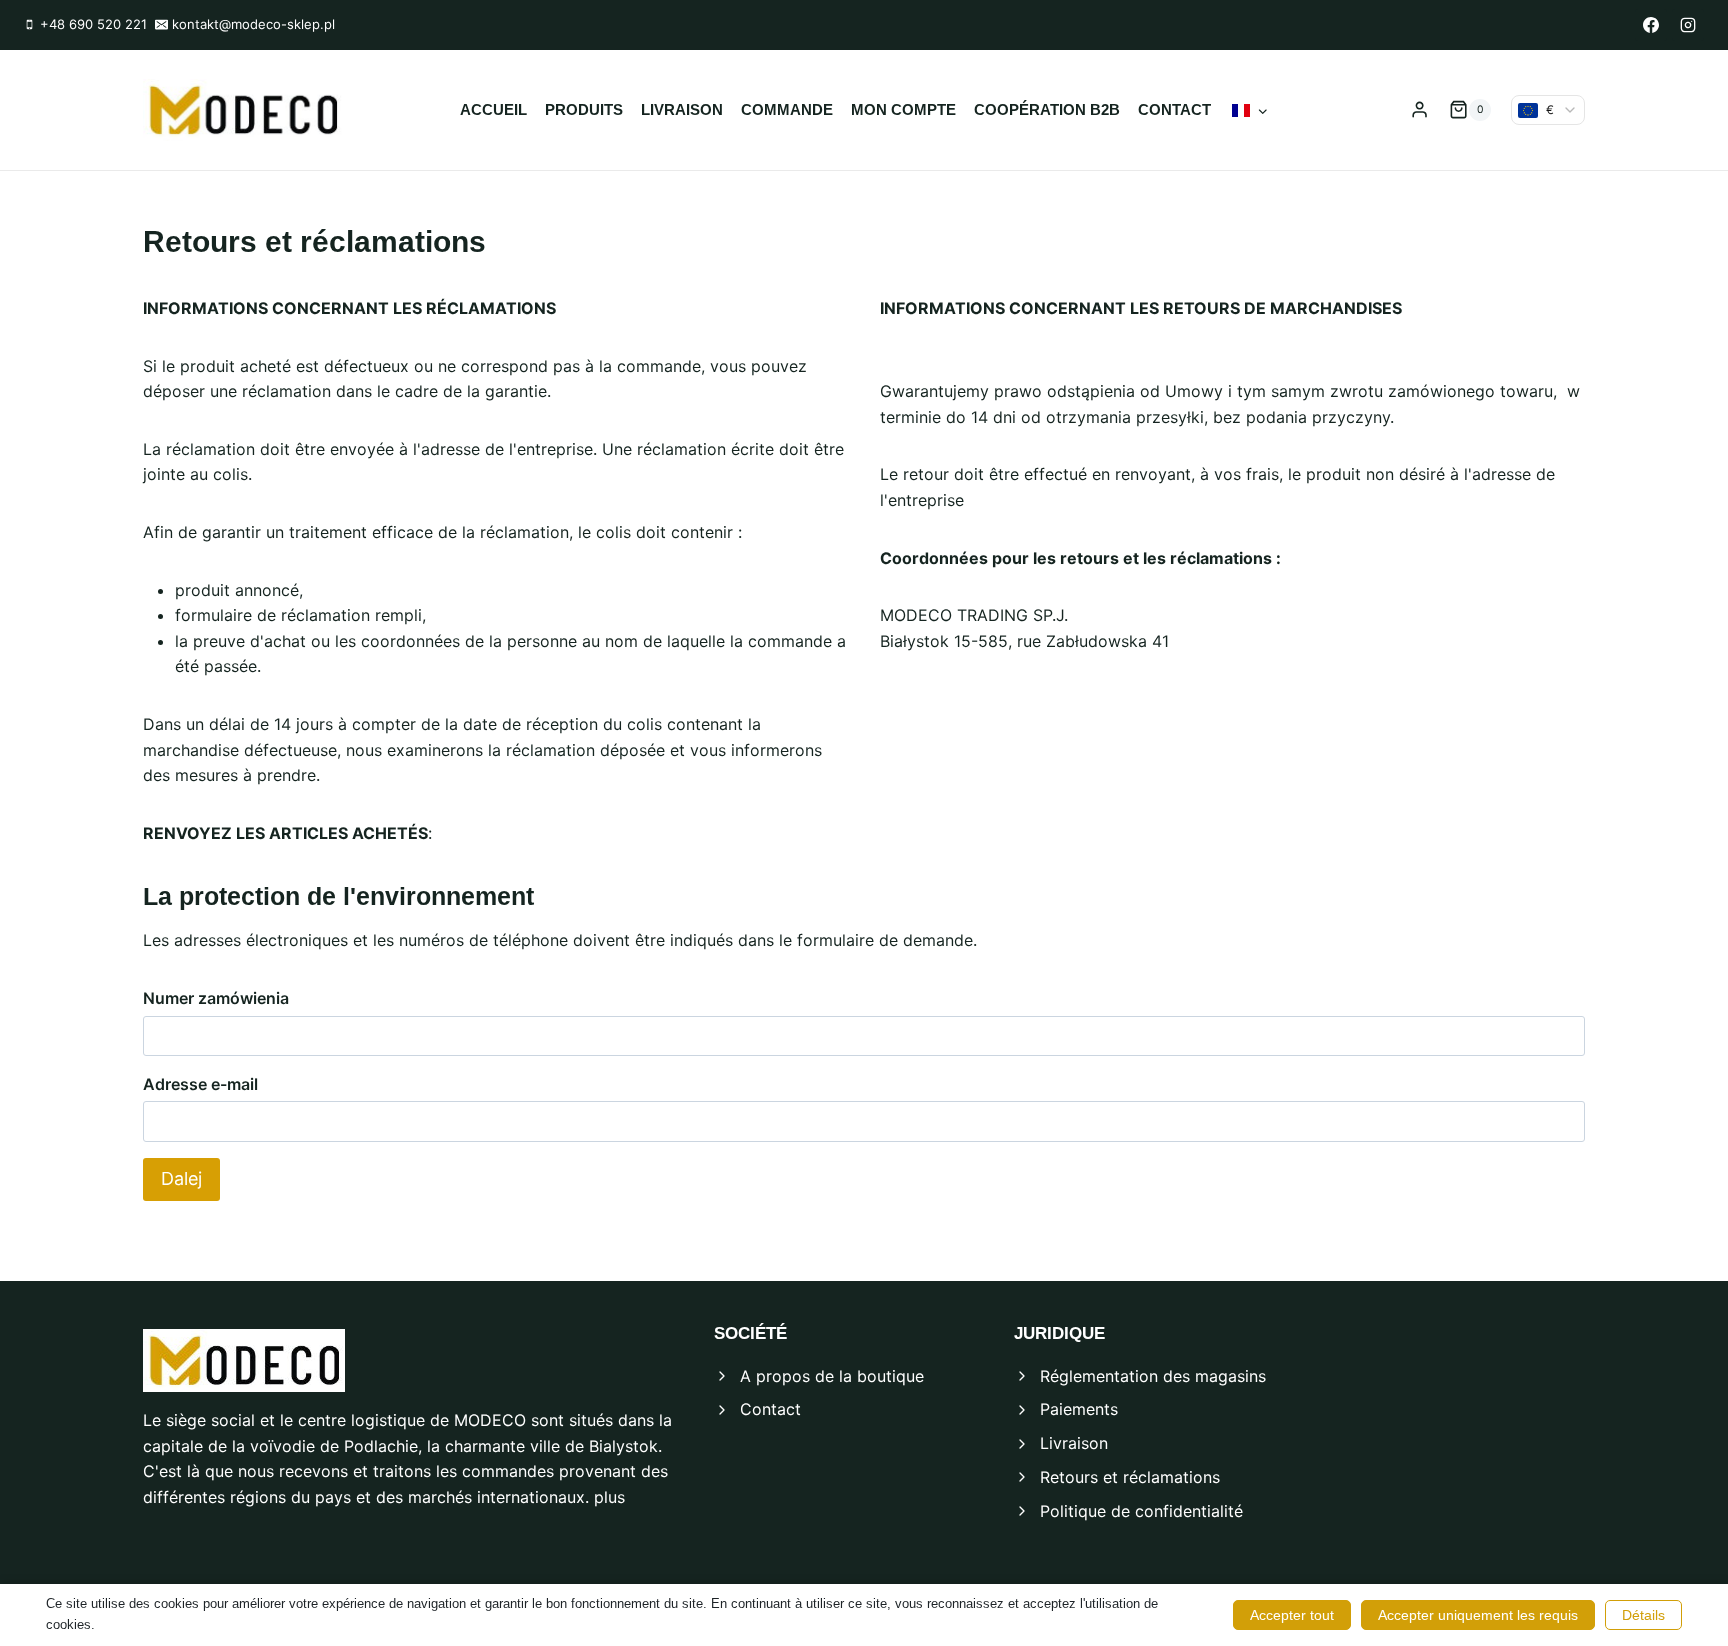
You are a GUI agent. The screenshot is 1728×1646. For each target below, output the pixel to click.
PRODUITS (584, 109)
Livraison (682, 109)
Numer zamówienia (216, 998)
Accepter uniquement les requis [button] (1478, 1615)
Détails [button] (1643, 1615)
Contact (1174, 109)
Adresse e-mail (200, 1084)
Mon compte (903, 109)
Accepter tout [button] (1292, 1615)
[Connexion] (1419, 110)
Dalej (181, 1178)
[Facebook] (1651, 25)
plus (609, 1497)
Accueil (493, 109)
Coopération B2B (1047, 109)
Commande (787, 109)
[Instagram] (1688, 25)
